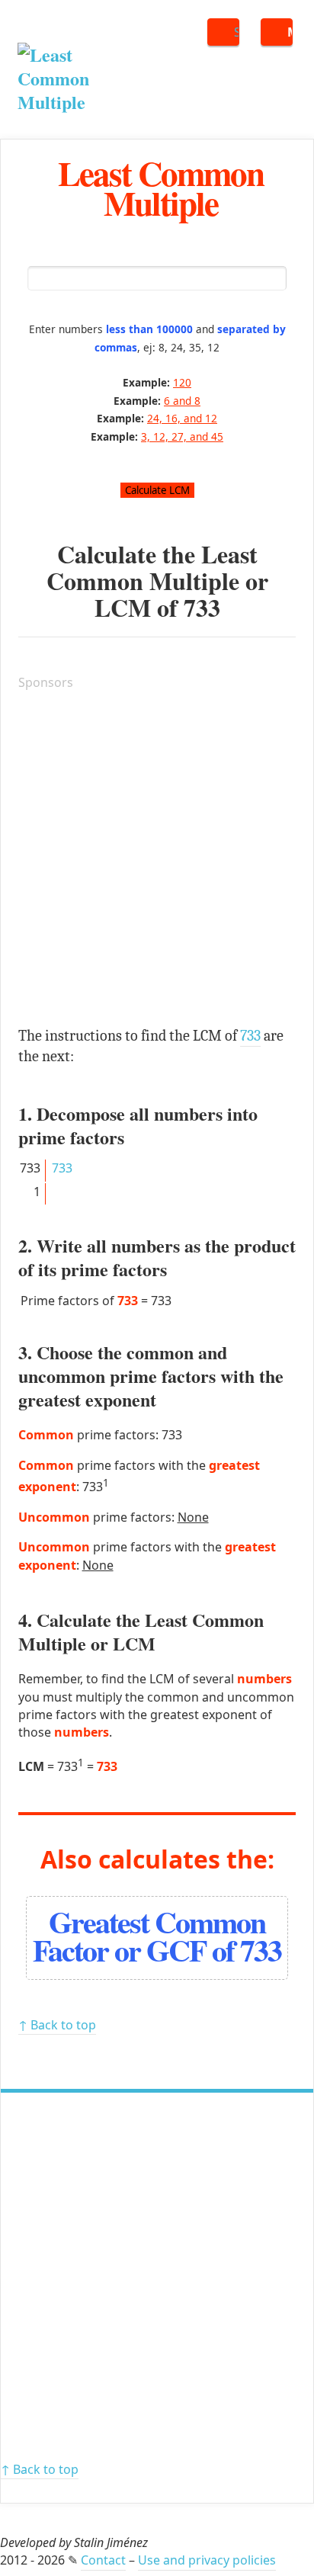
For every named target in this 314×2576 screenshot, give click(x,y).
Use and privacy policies (207, 2560)
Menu (290, 32)
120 (182, 382)
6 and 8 (182, 401)
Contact (103, 2560)
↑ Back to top (57, 2025)
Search (237, 32)
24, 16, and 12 (182, 418)
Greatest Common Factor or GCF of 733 (157, 1936)
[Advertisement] (157, 861)
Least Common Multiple (161, 188)
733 (202, 607)
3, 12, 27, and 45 (182, 436)
